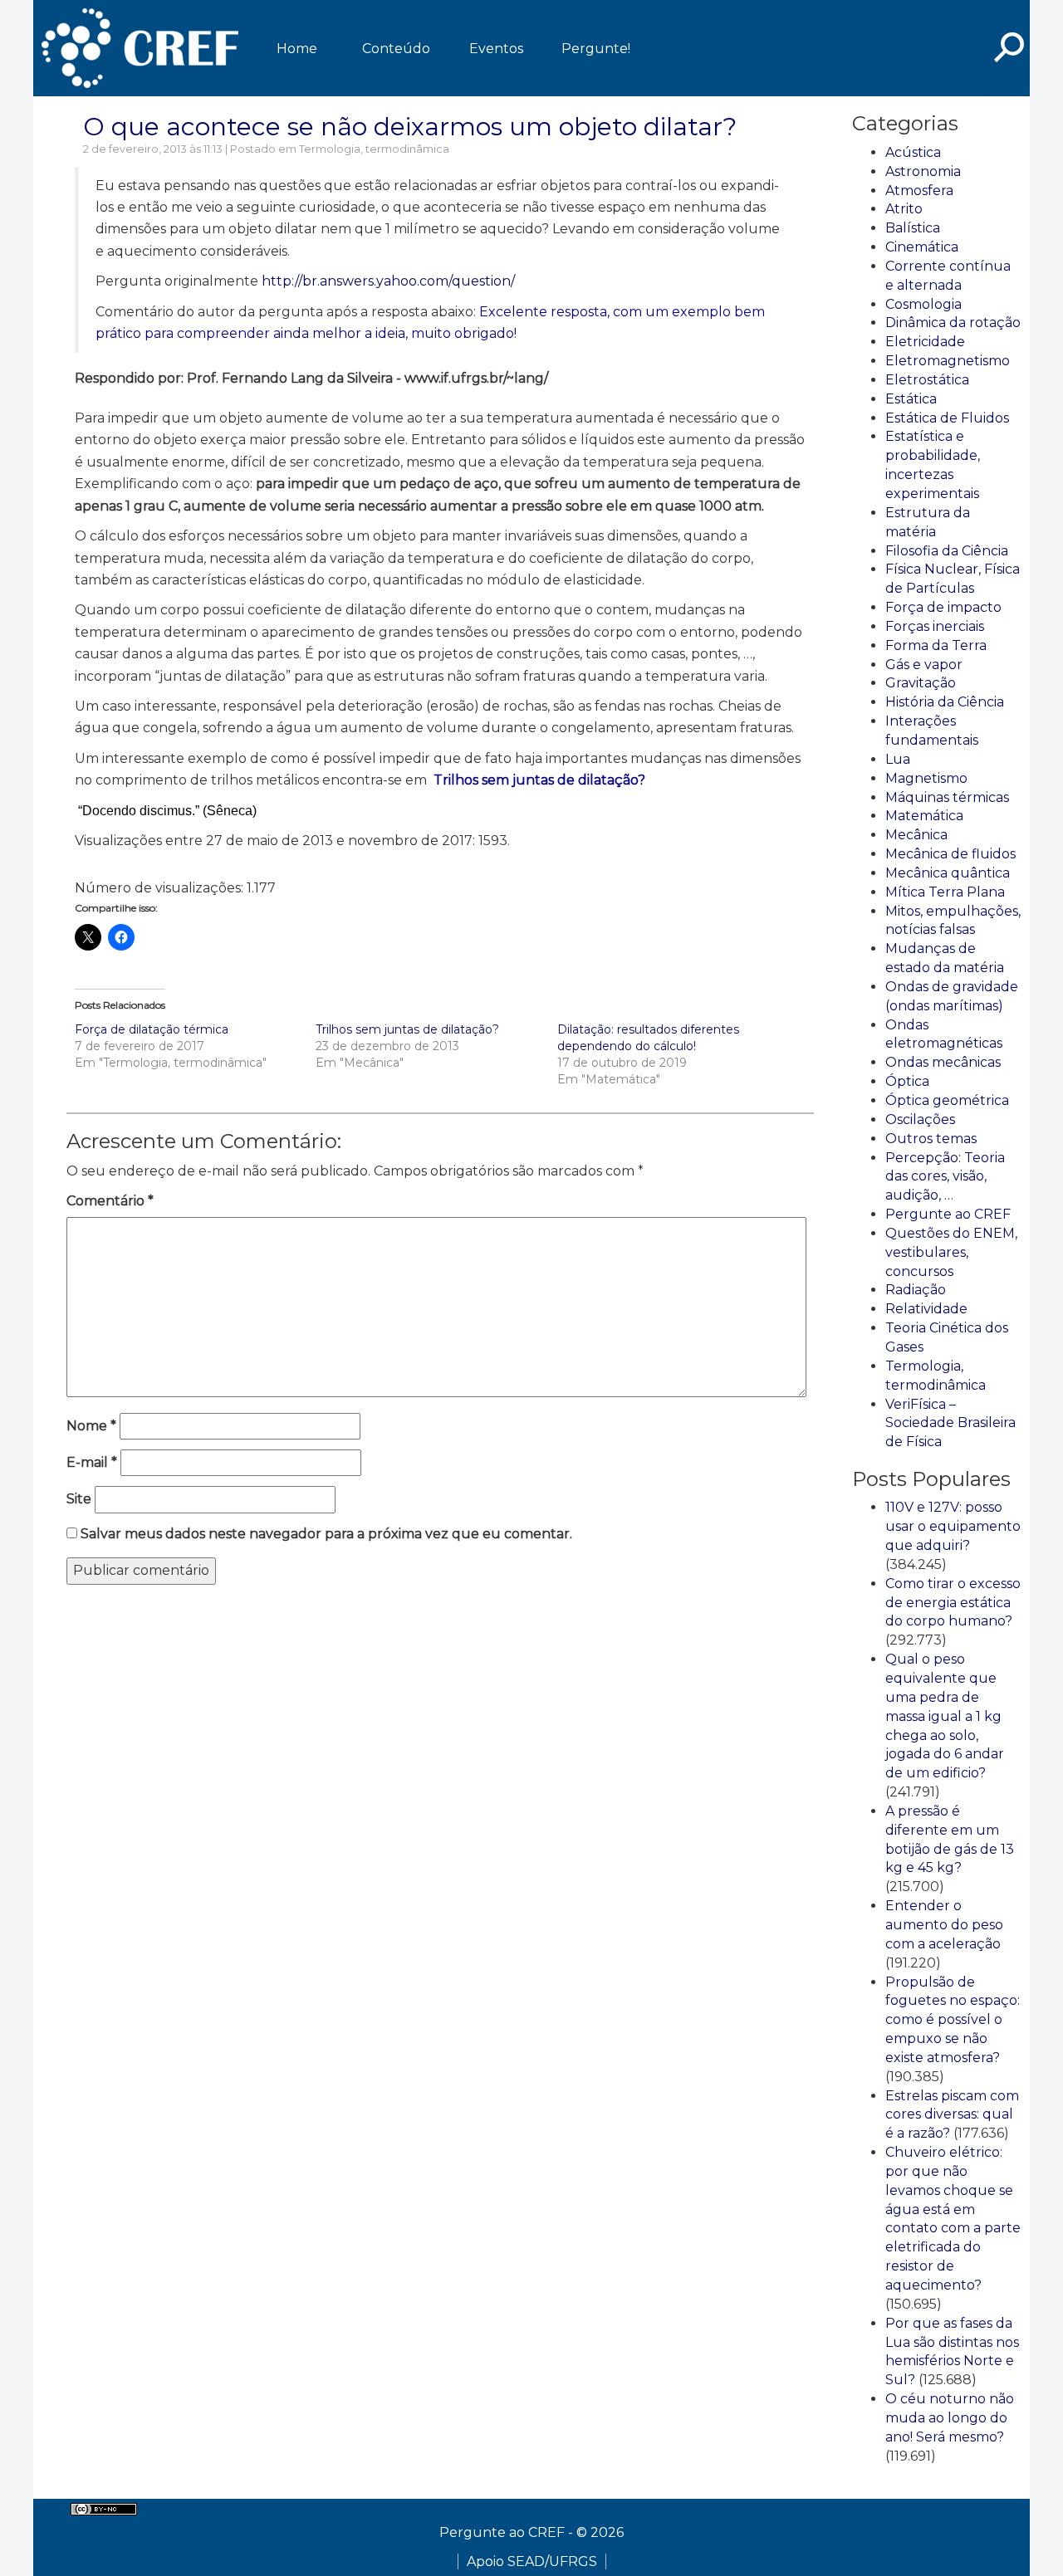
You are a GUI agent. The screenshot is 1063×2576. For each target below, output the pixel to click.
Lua (898, 759)
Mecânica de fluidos (950, 854)
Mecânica (916, 835)
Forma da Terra (936, 645)
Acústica (913, 152)
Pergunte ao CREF (948, 1214)
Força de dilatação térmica (152, 1029)
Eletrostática (927, 380)
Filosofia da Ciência (947, 551)
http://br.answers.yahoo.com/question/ (387, 281)
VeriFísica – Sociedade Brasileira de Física (950, 1423)
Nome (91, 1426)
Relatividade (926, 1309)
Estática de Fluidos (947, 418)
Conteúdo (396, 49)
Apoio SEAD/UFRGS (532, 2561)
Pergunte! (596, 49)
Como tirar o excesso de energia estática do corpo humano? (953, 1603)
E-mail (92, 1462)
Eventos (496, 49)
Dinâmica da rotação (953, 323)
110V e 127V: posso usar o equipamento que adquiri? (953, 1526)
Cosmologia (923, 304)
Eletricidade (925, 342)
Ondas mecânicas (943, 1062)
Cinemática (922, 247)
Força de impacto (943, 607)
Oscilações (920, 1119)
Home (297, 49)
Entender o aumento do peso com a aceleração (944, 1925)
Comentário (110, 1201)
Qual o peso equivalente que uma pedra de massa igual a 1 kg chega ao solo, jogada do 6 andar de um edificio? (945, 1716)
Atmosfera (919, 191)
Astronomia (923, 171)
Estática (911, 399)
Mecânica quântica (948, 873)
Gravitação (921, 683)
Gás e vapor (924, 665)
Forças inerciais (935, 626)
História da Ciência (945, 702)
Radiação (916, 1290)
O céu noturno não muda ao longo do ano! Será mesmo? (950, 2418)
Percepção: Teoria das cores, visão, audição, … (945, 1177)
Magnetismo (926, 778)
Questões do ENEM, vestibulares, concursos (951, 1252)
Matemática (924, 816)
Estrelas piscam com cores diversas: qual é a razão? (952, 2115)
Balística (913, 228)
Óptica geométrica (947, 1100)
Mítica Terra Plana (945, 892)
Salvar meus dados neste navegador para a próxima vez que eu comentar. (326, 1534)
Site (79, 1499)
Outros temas (931, 1139)
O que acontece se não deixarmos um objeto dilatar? (410, 127)
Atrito (904, 209)
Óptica (907, 1081)
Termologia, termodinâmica (374, 149)
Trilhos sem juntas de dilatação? (539, 780)
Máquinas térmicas (947, 797)
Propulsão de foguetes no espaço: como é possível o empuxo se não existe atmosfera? (953, 2020)
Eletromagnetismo (948, 361)
